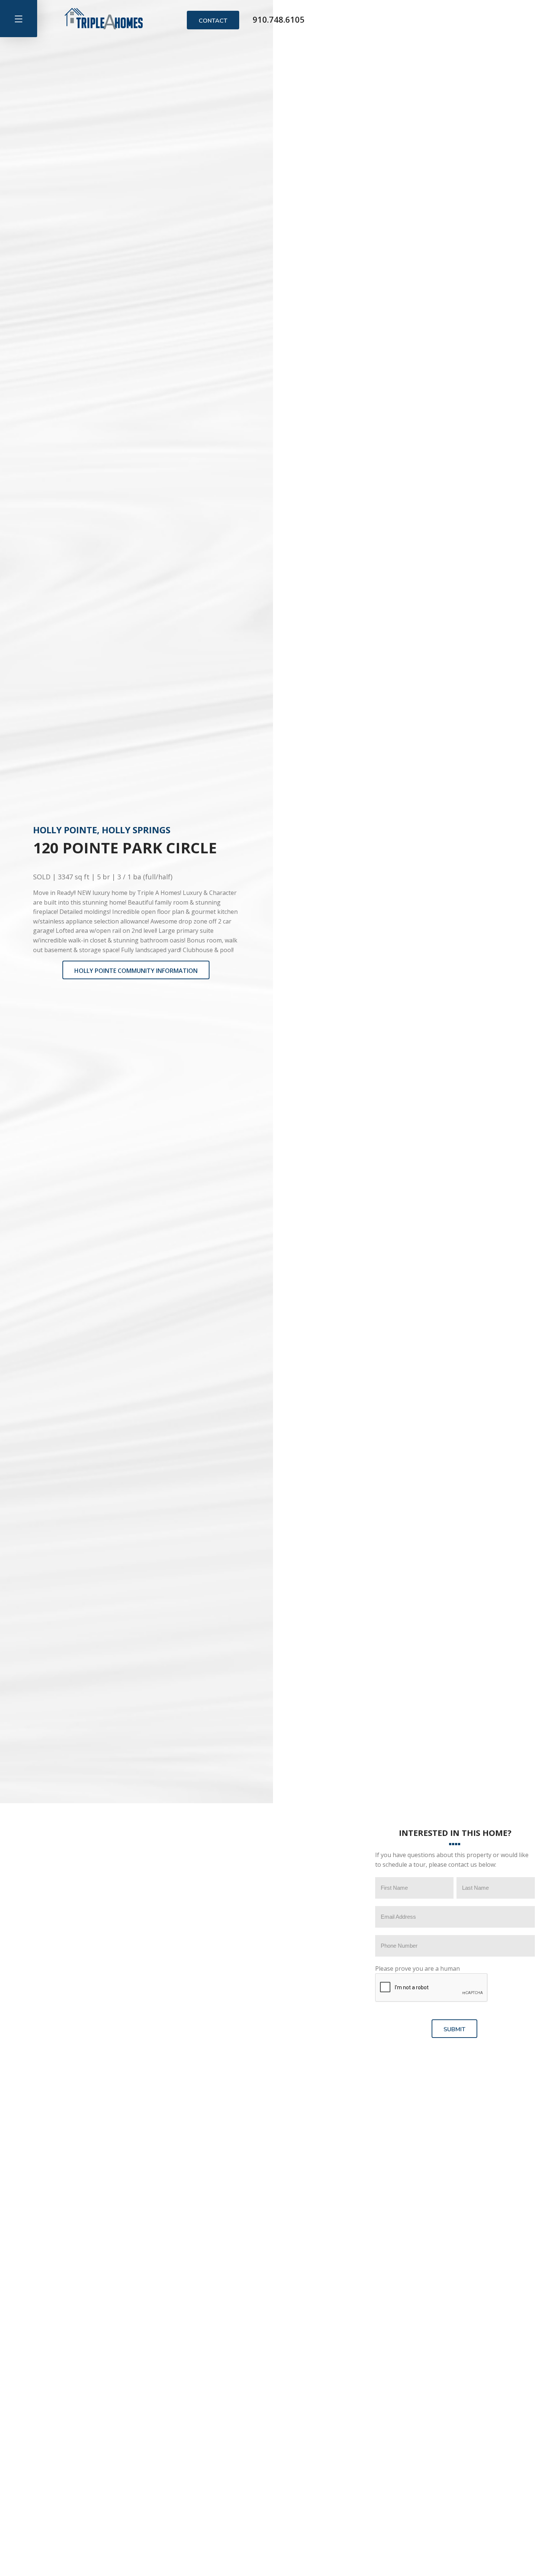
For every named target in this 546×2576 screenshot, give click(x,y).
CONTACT (213, 21)
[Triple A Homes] (104, 19)
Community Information (136, 971)
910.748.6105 (279, 19)
